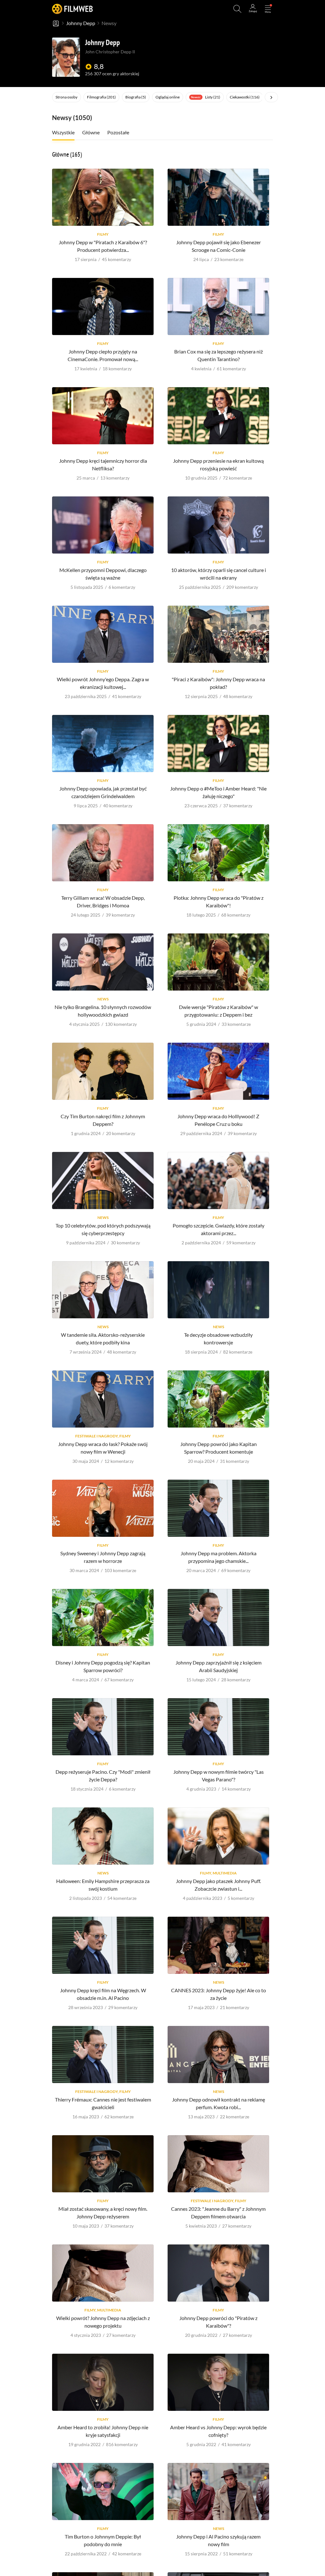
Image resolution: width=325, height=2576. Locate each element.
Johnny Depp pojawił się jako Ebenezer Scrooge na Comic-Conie (219, 246)
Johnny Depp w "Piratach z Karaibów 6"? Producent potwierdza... (103, 246)
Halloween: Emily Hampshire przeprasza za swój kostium (103, 1885)
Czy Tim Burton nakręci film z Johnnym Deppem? (103, 1120)
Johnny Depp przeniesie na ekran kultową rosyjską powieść (218, 464)
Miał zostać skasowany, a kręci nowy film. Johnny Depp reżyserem (103, 2213)
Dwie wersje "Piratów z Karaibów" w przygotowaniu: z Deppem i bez (219, 1011)
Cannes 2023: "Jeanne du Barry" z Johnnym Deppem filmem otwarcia (218, 2213)
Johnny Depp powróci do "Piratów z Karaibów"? (218, 2322)
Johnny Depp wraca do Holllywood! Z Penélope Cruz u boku (218, 1120)
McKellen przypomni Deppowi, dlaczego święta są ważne (103, 574)
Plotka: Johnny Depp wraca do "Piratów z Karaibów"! (219, 901)
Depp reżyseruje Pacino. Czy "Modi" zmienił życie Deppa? (103, 1776)
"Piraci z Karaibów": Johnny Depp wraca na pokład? (218, 683)
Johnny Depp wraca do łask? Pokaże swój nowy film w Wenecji (103, 1448)
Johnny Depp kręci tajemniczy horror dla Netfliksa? (103, 464)
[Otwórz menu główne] (268, 9)
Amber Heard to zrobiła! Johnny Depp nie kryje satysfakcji (103, 2431)
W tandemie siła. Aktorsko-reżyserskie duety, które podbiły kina (103, 1338)
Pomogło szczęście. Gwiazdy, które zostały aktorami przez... (219, 1229)
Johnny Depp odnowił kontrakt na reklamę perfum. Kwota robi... (219, 2103)
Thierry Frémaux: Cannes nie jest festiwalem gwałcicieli (103, 2103)
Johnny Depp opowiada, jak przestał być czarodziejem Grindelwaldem (103, 792)
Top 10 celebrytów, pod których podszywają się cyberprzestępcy (103, 1229)
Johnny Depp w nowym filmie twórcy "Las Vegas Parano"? (219, 1776)
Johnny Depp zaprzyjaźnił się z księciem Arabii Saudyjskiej (219, 1666)
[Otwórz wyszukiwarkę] (237, 9)
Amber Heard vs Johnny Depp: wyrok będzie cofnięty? (218, 2431)
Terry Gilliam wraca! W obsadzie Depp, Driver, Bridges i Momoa (103, 901)
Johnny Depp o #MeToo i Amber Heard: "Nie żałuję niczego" (218, 792)
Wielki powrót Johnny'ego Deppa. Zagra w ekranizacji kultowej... (103, 683)
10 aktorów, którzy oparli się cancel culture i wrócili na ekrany (219, 574)
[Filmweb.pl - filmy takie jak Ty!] (72, 9)
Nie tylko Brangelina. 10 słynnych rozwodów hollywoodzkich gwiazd (103, 1011)
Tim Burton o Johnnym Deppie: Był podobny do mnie (103, 2540)
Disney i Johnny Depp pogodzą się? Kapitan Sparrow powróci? (103, 1666)
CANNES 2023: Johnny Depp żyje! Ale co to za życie (219, 1994)
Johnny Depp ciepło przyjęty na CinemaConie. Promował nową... (103, 355)
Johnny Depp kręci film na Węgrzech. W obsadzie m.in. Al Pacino (103, 1994)
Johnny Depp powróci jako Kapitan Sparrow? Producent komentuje (219, 1448)
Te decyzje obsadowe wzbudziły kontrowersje (218, 1338)
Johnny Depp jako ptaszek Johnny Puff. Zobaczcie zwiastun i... (218, 1885)
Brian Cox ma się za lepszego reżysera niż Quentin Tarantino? (219, 355)
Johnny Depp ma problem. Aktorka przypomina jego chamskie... (219, 1557)
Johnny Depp (81, 23)
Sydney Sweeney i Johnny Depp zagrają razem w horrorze (103, 1557)
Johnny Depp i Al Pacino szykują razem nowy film (218, 2540)
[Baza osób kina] (56, 23)
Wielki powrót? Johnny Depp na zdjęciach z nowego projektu (103, 2322)
